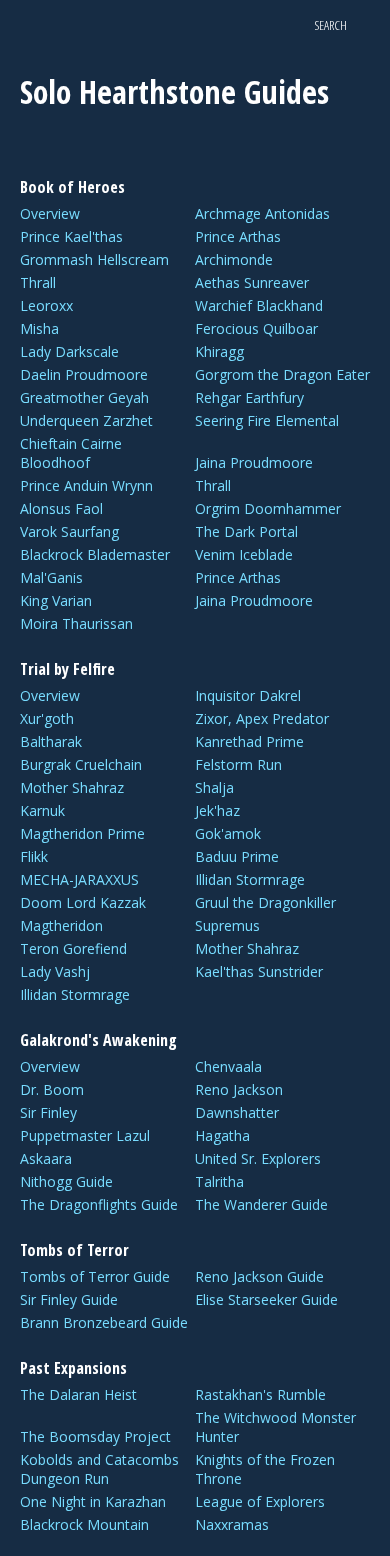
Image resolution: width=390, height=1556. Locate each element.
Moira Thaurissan (76, 623)
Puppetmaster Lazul (85, 1135)
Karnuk (42, 810)
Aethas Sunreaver (252, 282)
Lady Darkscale (69, 351)
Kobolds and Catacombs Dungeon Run (99, 1469)
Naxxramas (232, 1524)
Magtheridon (61, 925)
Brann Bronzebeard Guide (104, 1322)
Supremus (227, 925)
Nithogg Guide (66, 1181)
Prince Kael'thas (71, 236)
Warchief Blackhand (259, 305)
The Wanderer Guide (261, 1204)
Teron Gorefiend (73, 948)
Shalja (214, 787)
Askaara (46, 1158)
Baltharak (51, 741)
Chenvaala (228, 1066)
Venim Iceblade (244, 554)
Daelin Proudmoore (84, 374)
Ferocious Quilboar (256, 328)
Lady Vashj (55, 971)
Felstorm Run (238, 764)
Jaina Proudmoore (254, 462)
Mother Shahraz (72, 787)
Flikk (34, 856)
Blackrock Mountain (84, 1524)
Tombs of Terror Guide (95, 1276)
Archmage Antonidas (262, 213)
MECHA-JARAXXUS (79, 879)
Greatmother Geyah (84, 397)
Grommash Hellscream (94, 259)
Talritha (219, 1181)
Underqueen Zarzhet (86, 420)
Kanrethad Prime (249, 741)
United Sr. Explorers (258, 1158)
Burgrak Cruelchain (81, 764)
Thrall (38, 282)
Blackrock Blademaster (95, 554)
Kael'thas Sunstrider (259, 971)
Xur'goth (47, 718)
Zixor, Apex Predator (262, 718)
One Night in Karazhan (93, 1501)
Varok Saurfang (69, 531)
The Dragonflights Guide (99, 1204)
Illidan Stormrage (250, 879)
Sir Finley (48, 1112)
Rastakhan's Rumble (260, 1394)
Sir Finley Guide (69, 1299)
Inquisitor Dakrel (248, 695)
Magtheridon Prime (82, 833)
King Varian (56, 600)
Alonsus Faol (61, 508)
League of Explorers (260, 1501)
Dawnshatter (237, 1112)
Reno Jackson (239, 1089)
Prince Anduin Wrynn (86, 485)
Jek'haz (217, 810)
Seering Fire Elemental (267, 420)
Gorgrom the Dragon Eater (282, 374)
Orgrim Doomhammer (268, 508)
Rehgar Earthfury (249, 397)
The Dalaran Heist (78, 1394)
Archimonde (234, 259)
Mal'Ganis (51, 577)
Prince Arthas (238, 236)
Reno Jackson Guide (259, 1276)
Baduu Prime (237, 856)
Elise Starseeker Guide (266, 1299)
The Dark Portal (246, 531)
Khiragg (219, 351)
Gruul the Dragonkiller (265, 902)
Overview (50, 213)
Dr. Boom (52, 1089)
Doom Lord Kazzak (83, 902)
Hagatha (222, 1135)
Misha (39, 328)
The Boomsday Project (95, 1436)
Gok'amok (228, 833)
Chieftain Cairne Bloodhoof (71, 453)
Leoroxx (46, 305)
